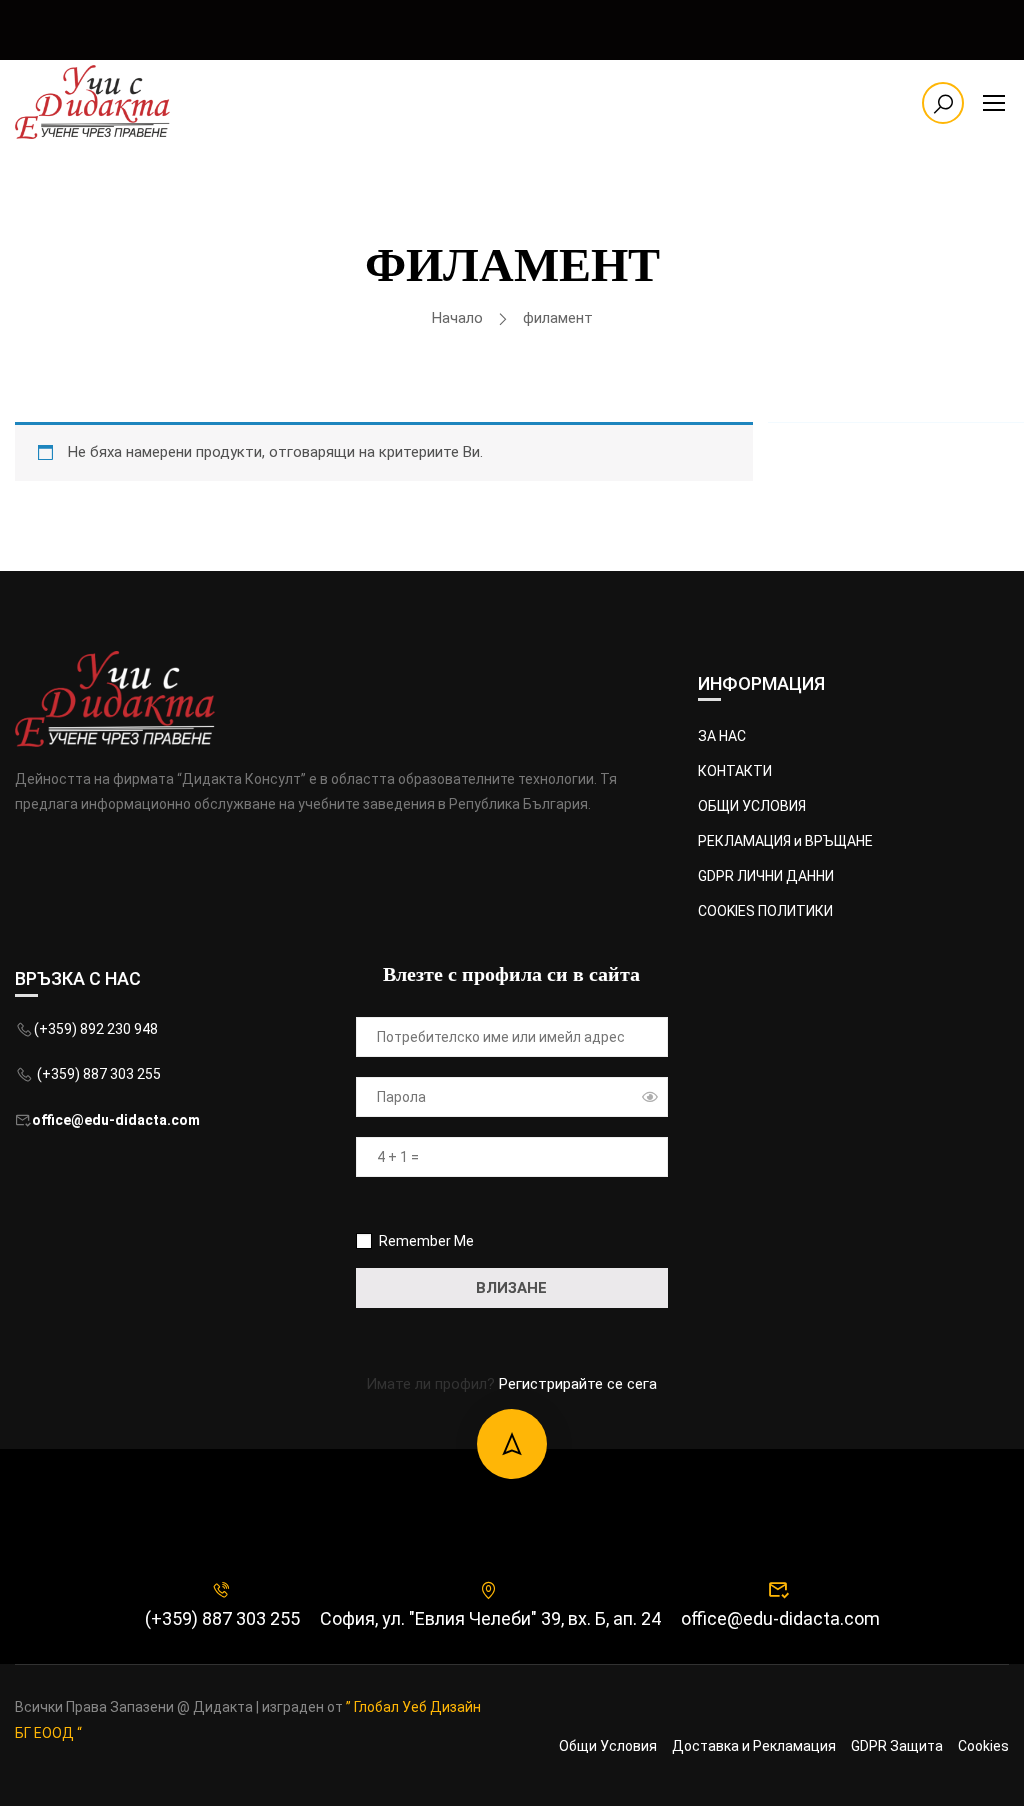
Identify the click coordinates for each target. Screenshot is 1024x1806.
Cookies (983, 1746)
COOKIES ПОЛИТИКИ (765, 911)
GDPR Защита (897, 1746)
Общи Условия (608, 1746)
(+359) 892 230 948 (96, 1029)
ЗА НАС (722, 736)
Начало (457, 318)
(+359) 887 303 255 (97, 1074)
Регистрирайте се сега (578, 1384)
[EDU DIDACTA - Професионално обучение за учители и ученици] (92, 102)
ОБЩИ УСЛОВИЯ (752, 806)
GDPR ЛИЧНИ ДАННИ (766, 876)
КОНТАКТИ (735, 771)
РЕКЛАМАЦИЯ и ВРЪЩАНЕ (785, 841)
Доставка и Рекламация (754, 1746)
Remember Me (425, 1241)
